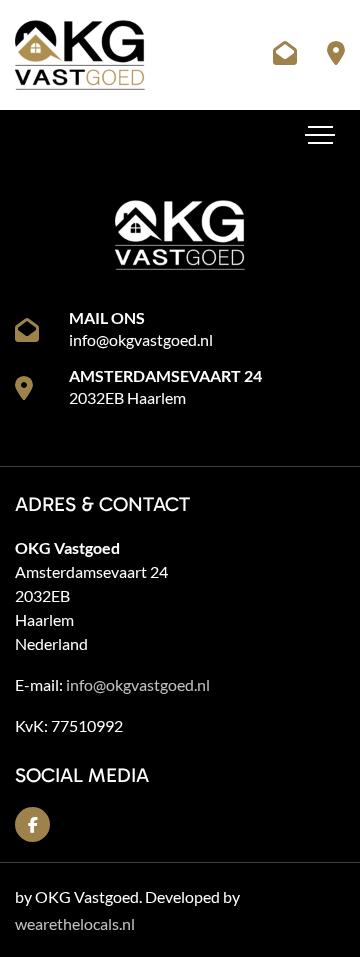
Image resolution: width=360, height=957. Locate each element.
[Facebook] (32, 824)
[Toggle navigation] (320, 135)
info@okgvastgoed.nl (141, 339)
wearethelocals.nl (75, 923)
